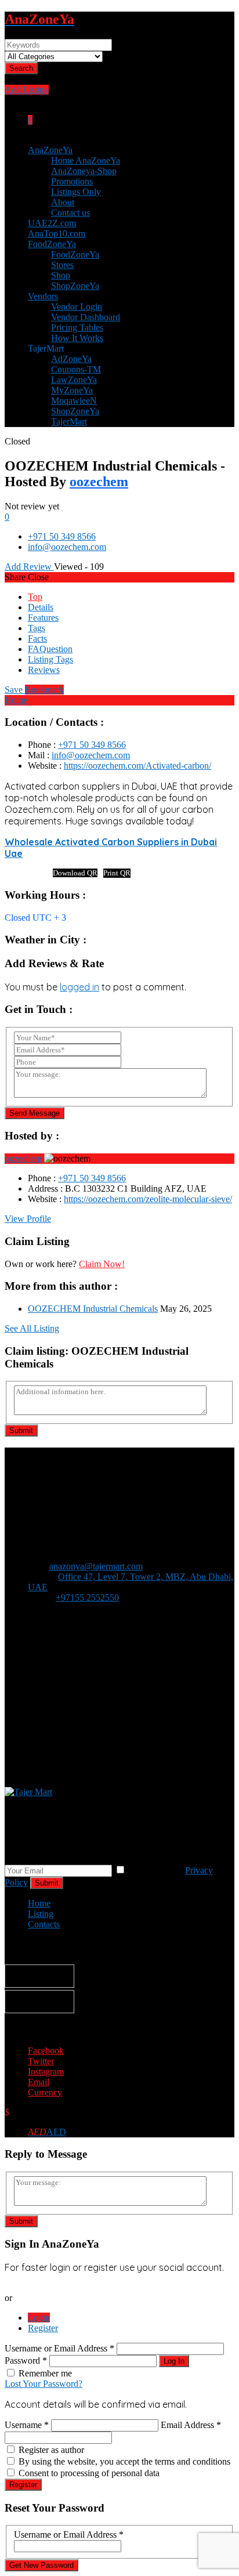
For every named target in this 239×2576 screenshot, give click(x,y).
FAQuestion (50, 649)
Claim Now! (102, 1264)
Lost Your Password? (44, 2384)
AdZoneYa (71, 359)
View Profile (28, 1219)
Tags (37, 628)
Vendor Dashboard (86, 317)
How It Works (77, 338)
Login (39, 2318)
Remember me (45, 2373)
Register (43, 2328)
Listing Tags (50, 659)
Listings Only (76, 192)
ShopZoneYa (75, 286)
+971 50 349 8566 (62, 536)
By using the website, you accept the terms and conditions (124, 2461)
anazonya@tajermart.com (96, 1566)
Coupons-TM (76, 369)
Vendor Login (77, 307)
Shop (61, 275)
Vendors (43, 296)
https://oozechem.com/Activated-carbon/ (137, 766)
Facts (37, 638)
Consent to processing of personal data (89, 2473)
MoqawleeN (74, 401)
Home (16, 700)
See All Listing (32, 1328)
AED (47, 2132)
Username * (27, 2425)
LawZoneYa (74, 380)
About (63, 202)
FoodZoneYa (52, 244)
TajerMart (69, 422)
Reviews (44, 670)
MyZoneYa (72, 390)
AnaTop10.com (57, 234)
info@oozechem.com (67, 547)
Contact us (70, 213)
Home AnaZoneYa (86, 160)
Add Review (29, 567)
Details (41, 607)
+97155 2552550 (87, 1598)
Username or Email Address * (61, 2348)
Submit (21, 1430)
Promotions (72, 181)
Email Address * (191, 2425)
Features (43, 618)
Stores (62, 265)
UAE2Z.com (52, 223)
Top (35, 597)
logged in (79, 987)
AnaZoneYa (50, 150)
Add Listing (27, 90)
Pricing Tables (77, 328)
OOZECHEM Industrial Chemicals (93, 1309)
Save (34, 690)
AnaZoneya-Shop (84, 171)
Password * (27, 2360)
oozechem (99, 482)
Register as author (51, 2450)
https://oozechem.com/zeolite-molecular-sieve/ (148, 1199)
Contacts (44, 1924)
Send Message (35, 1113)
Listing (41, 1914)
